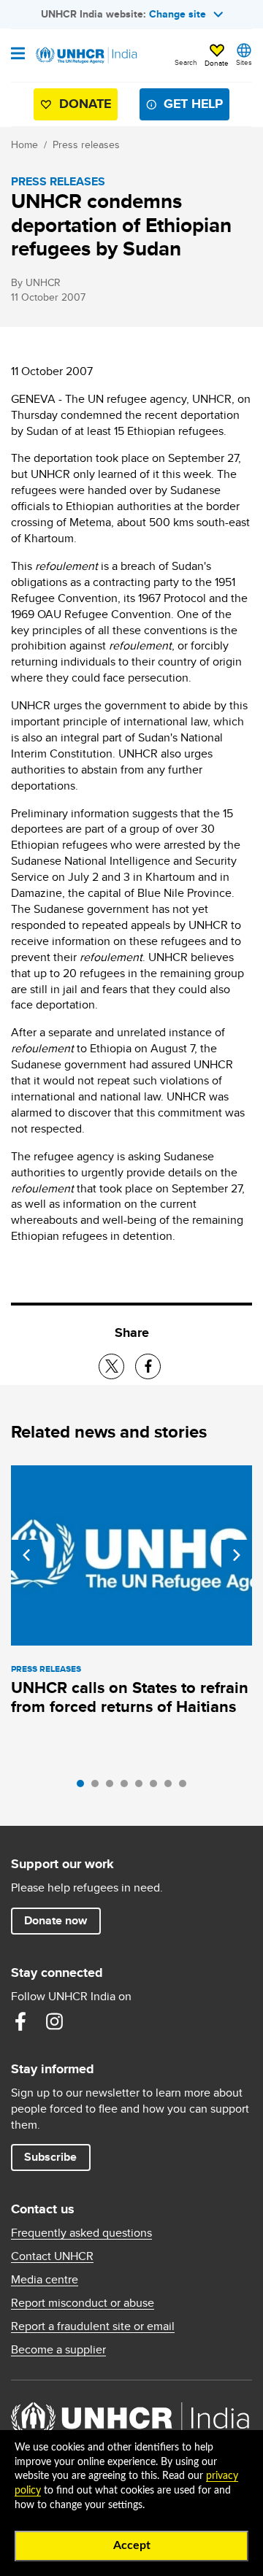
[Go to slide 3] (113, 1787)
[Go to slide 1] (84, 1787)
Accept (132, 2545)
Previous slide (26, 1555)
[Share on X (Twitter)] (111, 1366)
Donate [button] (217, 63)
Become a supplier (58, 2350)
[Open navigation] (18, 55)
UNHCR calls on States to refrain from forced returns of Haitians (130, 1697)
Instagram (54, 2021)
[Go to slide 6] (157, 1787)
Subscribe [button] (50, 2157)
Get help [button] (193, 104)
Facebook (20, 2021)
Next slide (237, 1555)
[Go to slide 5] (142, 1787)
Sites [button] (244, 62)
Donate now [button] (56, 1920)
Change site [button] (178, 14)
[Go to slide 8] (186, 1787)
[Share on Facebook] (148, 1366)
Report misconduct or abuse (83, 2303)
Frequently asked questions (81, 2233)
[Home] (85, 55)
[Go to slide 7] (172, 1787)
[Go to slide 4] (128, 1787)
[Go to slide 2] (99, 1787)
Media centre (45, 2280)
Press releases (86, 144)
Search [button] (186, 62)
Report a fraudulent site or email (93, 2326)
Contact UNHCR (52, 2256)
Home (24, 144)
